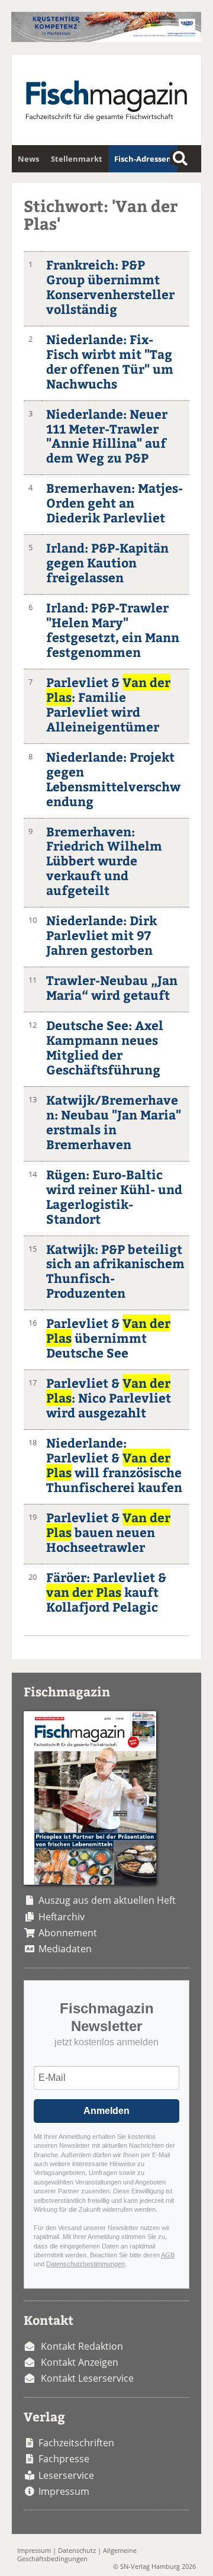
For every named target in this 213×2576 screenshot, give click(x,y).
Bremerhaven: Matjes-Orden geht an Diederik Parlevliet (114, 503)
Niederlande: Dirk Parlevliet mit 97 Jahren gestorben (101, 935)
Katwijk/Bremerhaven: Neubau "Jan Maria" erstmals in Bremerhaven (114, 1122)
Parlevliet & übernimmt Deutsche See (108, 1338)
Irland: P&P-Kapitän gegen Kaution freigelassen (107, 562)
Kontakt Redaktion (82, 2346)
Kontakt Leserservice (87, 2378)
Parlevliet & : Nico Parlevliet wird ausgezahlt (109, 1398)
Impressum (64, 2491)
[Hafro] (106, 39)
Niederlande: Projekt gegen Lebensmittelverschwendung (113, 779)
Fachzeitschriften (76, 2443)
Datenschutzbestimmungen (85, 2264)
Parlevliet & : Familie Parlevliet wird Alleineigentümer (108, 704)
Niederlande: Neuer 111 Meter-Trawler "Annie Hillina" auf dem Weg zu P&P (107, 436)
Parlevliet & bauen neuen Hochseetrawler (108, 1532)
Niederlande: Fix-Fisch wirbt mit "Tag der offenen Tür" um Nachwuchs (110, 361)
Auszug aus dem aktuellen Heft (107, 1900)
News (28, 159)
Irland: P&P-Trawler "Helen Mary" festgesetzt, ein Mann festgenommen (113, 630)
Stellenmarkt (77, 159)
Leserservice (66, 2475)
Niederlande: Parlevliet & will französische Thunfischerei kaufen (114, 1465)
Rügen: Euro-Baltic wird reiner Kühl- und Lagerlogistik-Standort (114, 1196)
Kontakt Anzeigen (80, 2362)
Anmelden (106, 2111)
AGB (168, 2255)
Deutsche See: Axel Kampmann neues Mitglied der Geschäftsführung (105, 1047)
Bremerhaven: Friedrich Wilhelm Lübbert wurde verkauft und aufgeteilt (104, 861)
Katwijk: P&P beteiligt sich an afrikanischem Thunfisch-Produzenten (115, 1271)
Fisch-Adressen (143, 159)
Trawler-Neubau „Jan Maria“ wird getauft (112, 987)
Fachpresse (64, 2459)
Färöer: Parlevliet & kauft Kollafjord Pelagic (106, 1592)
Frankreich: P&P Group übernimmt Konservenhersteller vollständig (110, 287)
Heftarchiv (62, 1917)
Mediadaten (65, 1949)
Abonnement (68, 1933)
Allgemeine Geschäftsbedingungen (77, 2554)
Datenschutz (77, 2550)
